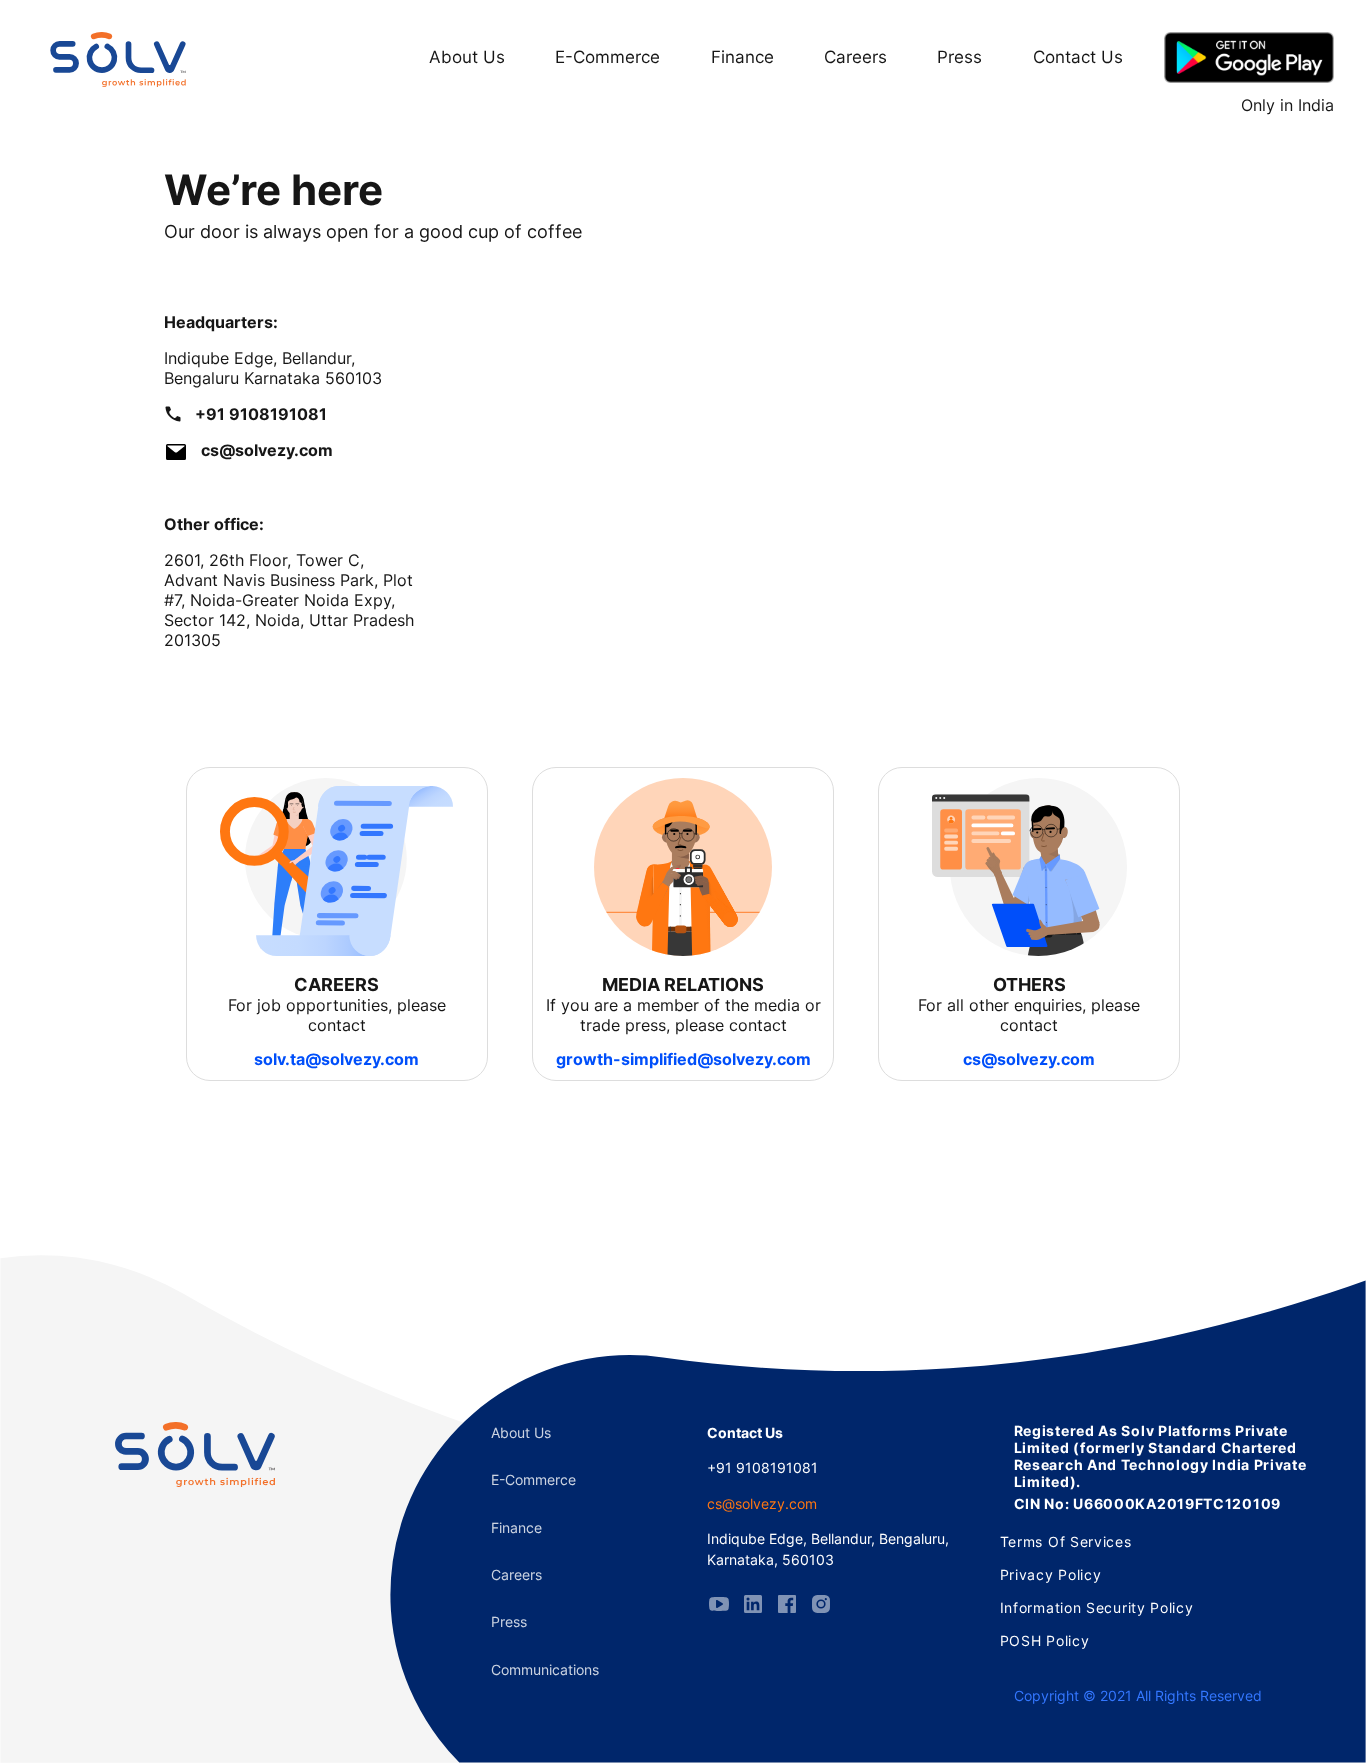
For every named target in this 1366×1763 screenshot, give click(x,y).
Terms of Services (1066, 1541)
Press (959, 57)
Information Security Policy (1097, 1607)
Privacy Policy (1051, 1574)
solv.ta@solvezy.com (336, 1059)
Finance (742, 57)
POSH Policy (1045, 1640)
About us (521, 1432)
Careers (855, 57)
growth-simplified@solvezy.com (683, 1059)
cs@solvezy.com (1029, 1059)
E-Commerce (607, 57)
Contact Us (1078, 57)
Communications (545, 1669)
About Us (467, 57)
